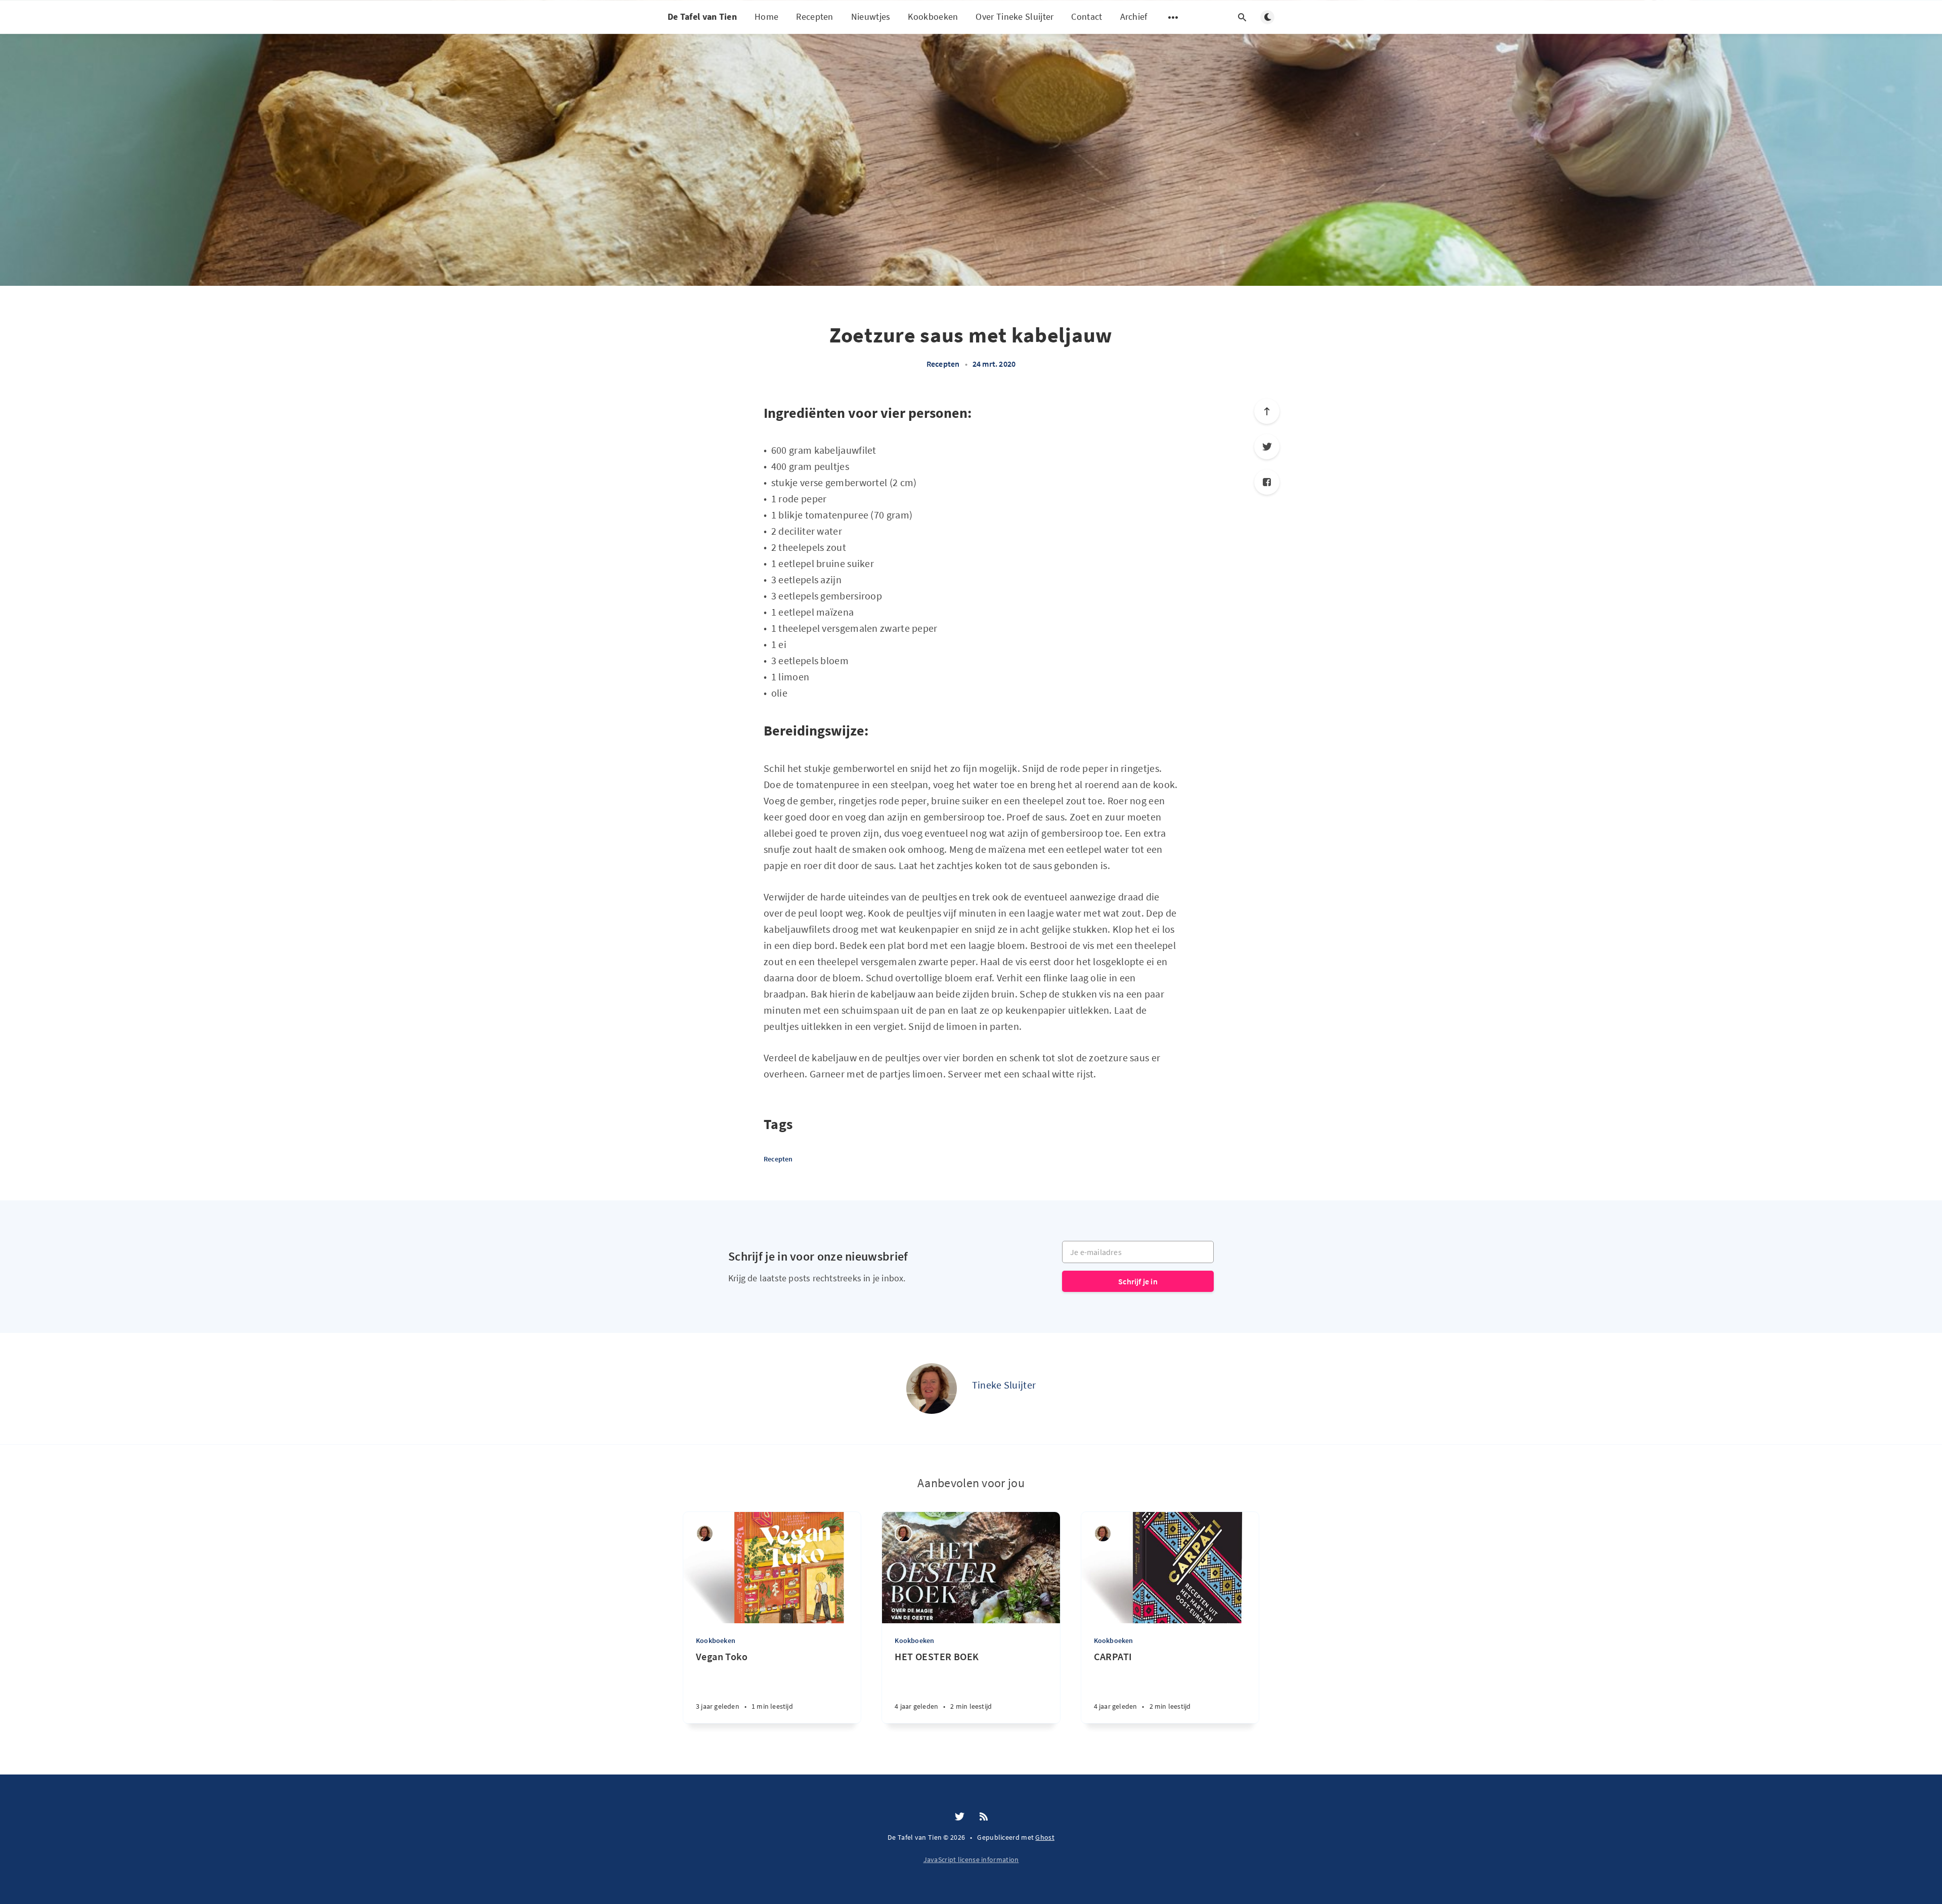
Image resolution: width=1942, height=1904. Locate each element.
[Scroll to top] (1267, 411)
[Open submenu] (1173, 17)
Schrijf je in (1138, 1281)
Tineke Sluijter (1004, 1385)
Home (766, 16)
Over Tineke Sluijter (1014, 16)
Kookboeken (933, 16)
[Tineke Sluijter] (932, 1389)
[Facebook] (1267, 482)
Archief (1134, 16)
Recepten (814, 16)
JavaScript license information (971, 1859)
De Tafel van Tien (702, 16)
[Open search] (1242, 17)
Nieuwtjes (871, 16)
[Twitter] (1267, 447)
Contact (1087, 16)
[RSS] (984, 1817)
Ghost (1045, 1837)
